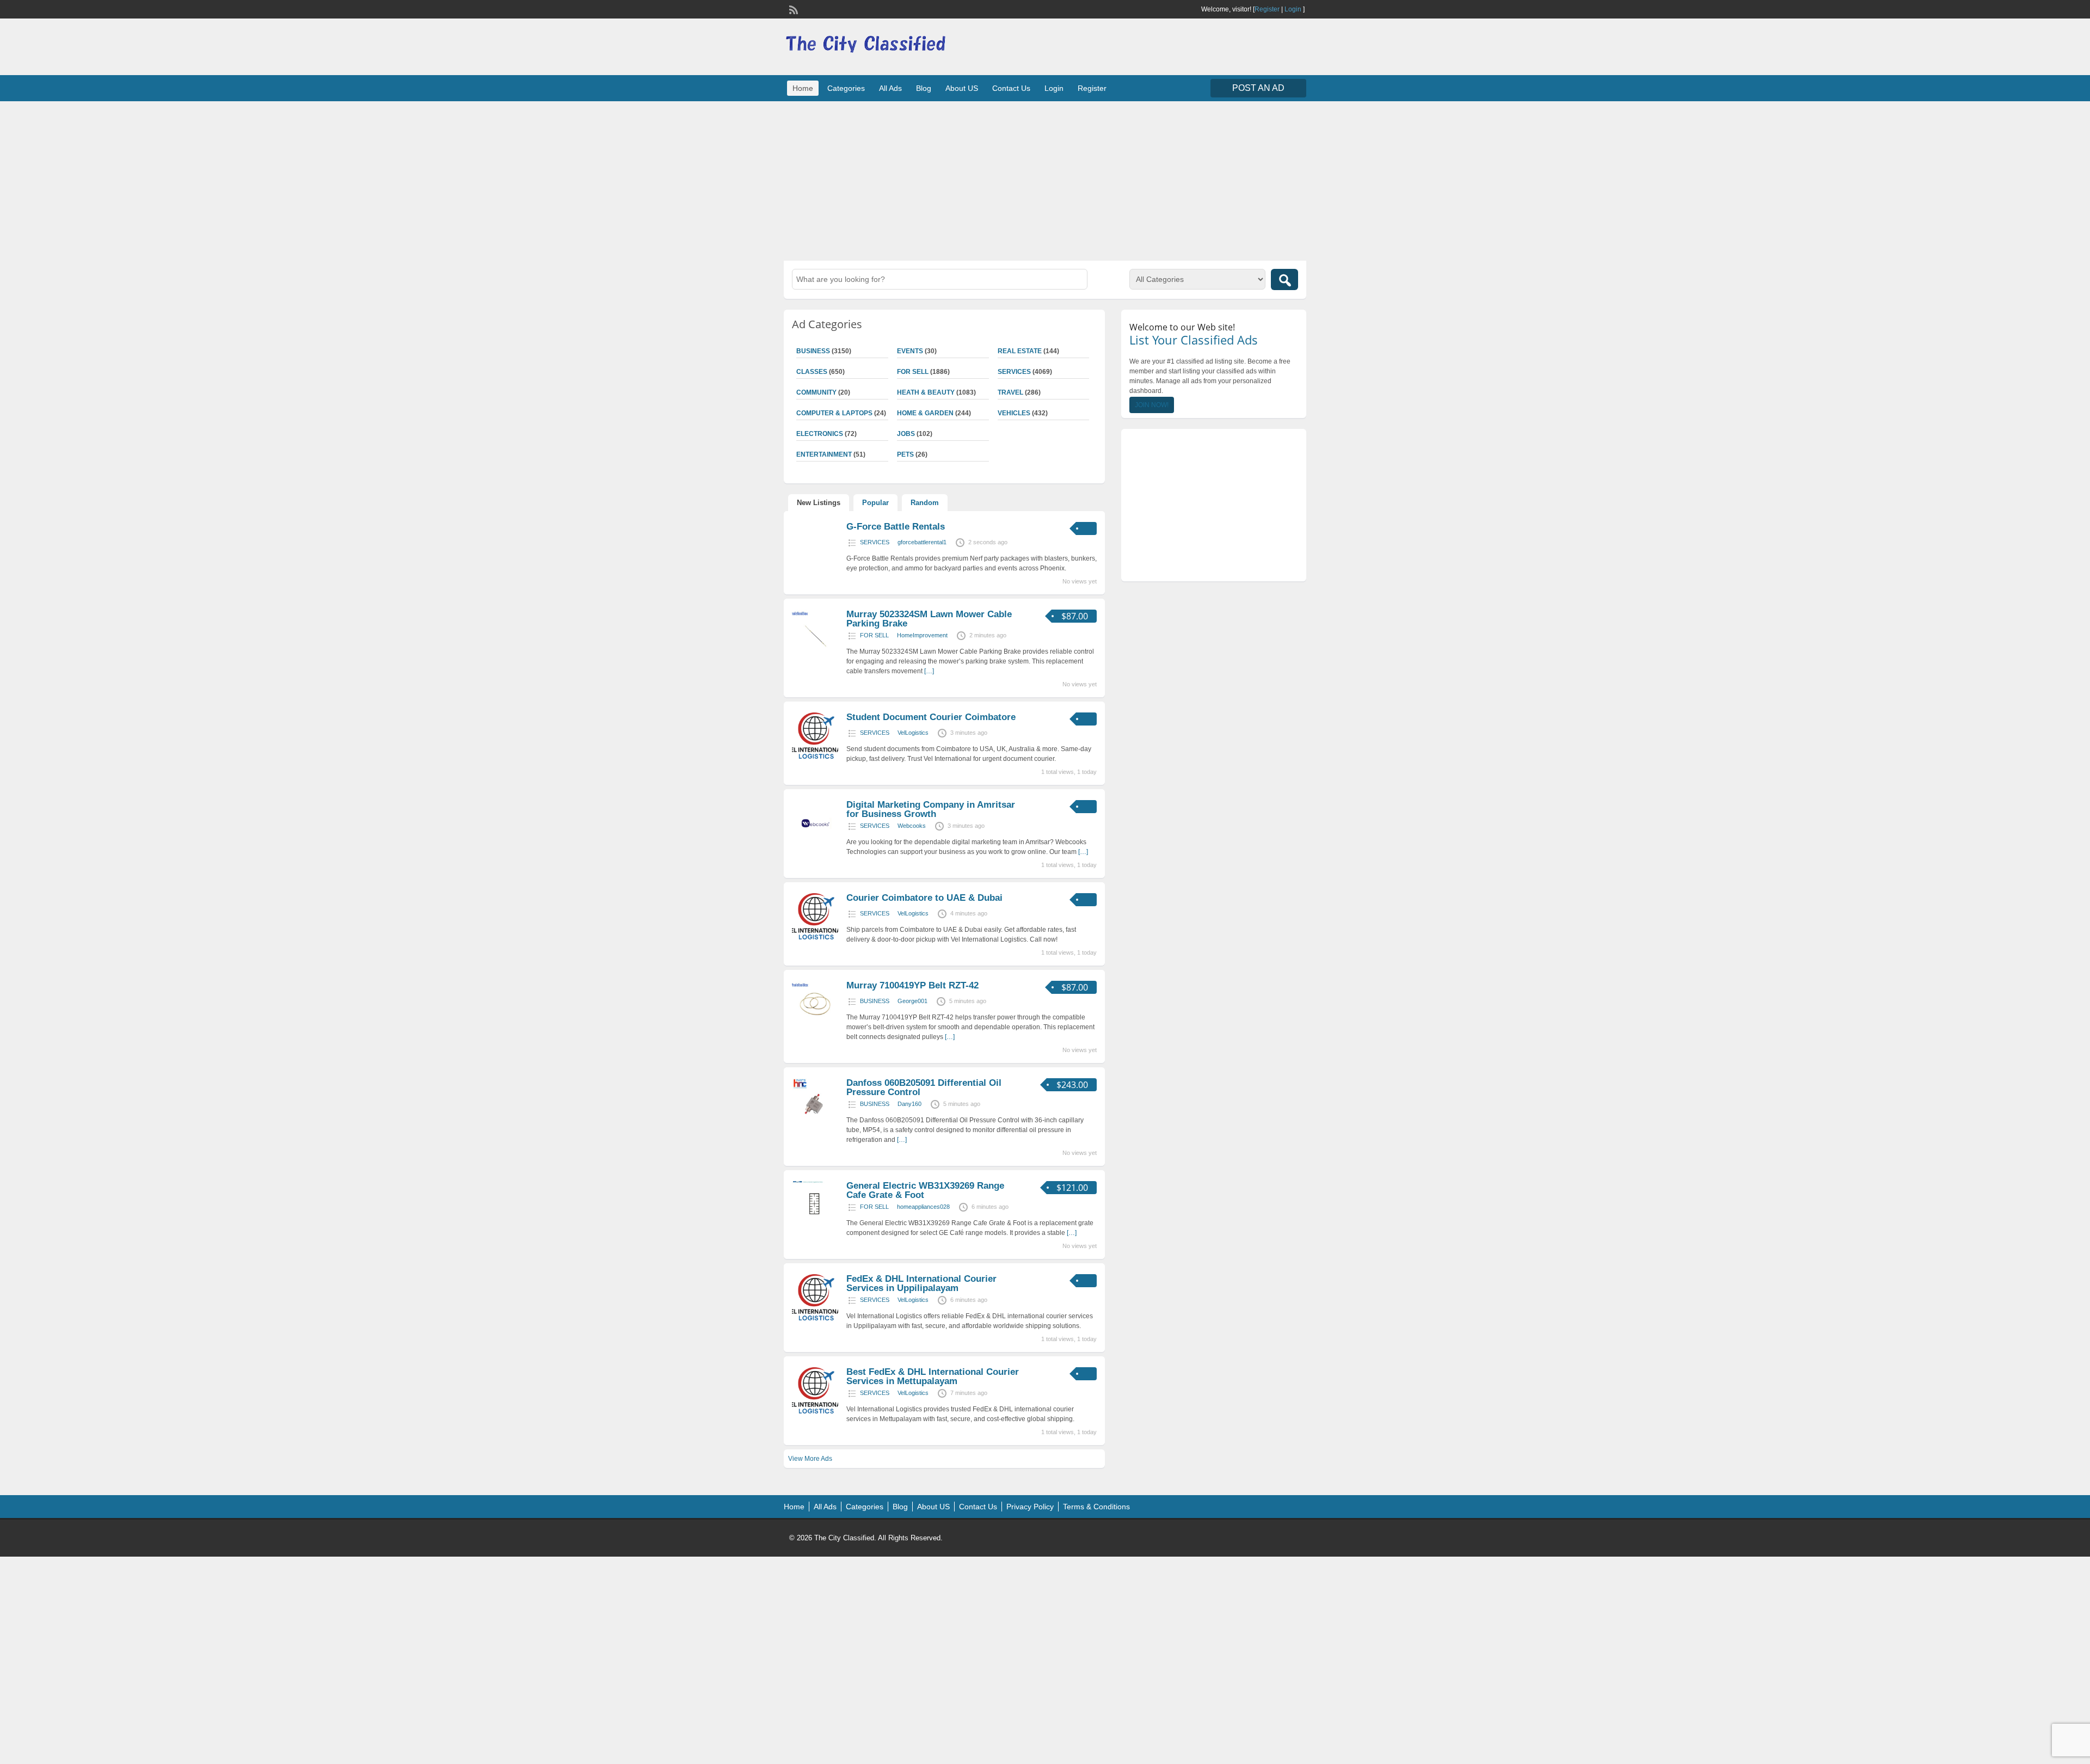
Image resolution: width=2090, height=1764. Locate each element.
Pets (905, 454)
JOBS (906, 434)
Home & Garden (925, 413)
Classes (812, 372)
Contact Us (1011, 88)
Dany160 (909, 1104)
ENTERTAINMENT (824, 454)
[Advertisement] (1045, 180)
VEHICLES (1014, 413)
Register (1267, 9)
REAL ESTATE (1020, 351)
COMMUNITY (816, 392)
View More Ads (810, 1459)
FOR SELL (913, 372)
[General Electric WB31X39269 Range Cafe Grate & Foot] (815, 1225)
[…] (929, 671)
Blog (924, 88)
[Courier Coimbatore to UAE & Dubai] (815, 937)
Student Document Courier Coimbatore (931, 717)
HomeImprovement (922, 635)
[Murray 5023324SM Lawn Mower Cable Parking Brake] (815, 654)
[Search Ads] (1284, 279)
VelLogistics (913, 733)
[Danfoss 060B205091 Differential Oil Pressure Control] (815, 1122)
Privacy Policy (1030, 1507)
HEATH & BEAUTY (926, 392)
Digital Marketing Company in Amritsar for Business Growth (931, 809)
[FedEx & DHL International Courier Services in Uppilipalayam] (815, 1318)
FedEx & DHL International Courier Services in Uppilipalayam (921, 1283)
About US (962, 88)
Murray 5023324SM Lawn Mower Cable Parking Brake (929, 619)
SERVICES (1014, 372)
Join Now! (1152, 405)
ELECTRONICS (820, 434)
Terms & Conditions (1096, 1507)
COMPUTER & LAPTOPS (834, 413)
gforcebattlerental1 (922, 542)
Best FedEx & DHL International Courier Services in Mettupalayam (933, 1376)
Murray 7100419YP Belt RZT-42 (912, 985)
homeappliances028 (923, 1207)
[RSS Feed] (792, 9)
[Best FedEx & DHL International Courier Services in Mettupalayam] (815, 1411)
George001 (912, 1001)
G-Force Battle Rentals (896, 527)
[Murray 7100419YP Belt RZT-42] (815, 1025)
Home (803, 88)
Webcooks (912, 826)
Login (1293, 9)
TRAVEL (1010, 392)
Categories (846, 88)
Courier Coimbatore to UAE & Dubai (924, 898)
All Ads (890, 88)
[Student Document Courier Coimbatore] (815, 757)
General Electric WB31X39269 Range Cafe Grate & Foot (925, 1190)
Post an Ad (1258, 88)
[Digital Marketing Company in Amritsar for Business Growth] (815, 844)
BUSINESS (813, 351)
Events (910, 351)
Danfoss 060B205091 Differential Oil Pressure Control (924, 1087)
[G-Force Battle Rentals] (815, 553)
